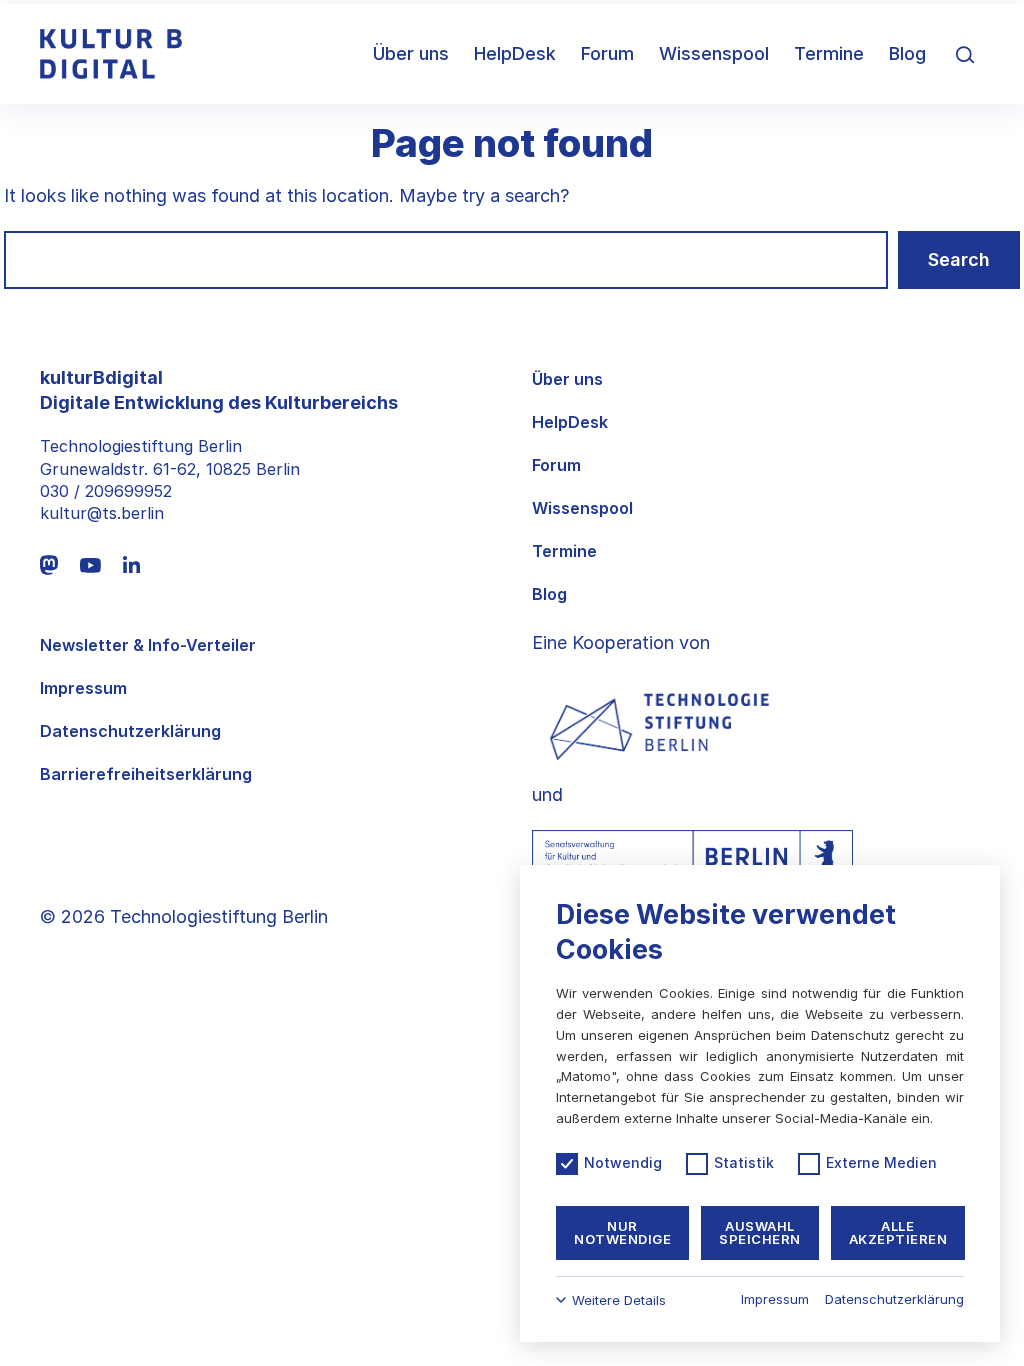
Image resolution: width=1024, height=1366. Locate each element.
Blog (907, 53)
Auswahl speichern (760, 1232)
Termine (829, 53)
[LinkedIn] (131, 564)
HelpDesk (515, 53)
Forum (607, 53)
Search (959, 259)
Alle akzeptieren (898, 1232)
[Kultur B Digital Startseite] (111, 54)
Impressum (83, 688)
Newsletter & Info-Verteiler (148, 645)
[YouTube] (90, 564)
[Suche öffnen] (965, 54)
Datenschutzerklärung (130, 731)
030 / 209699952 (106, 491)
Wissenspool (714, 53)
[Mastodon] (49, 565)
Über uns (411, 53)
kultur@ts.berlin (102, 513)
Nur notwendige (622, 1232)
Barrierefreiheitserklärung (146, 774)
